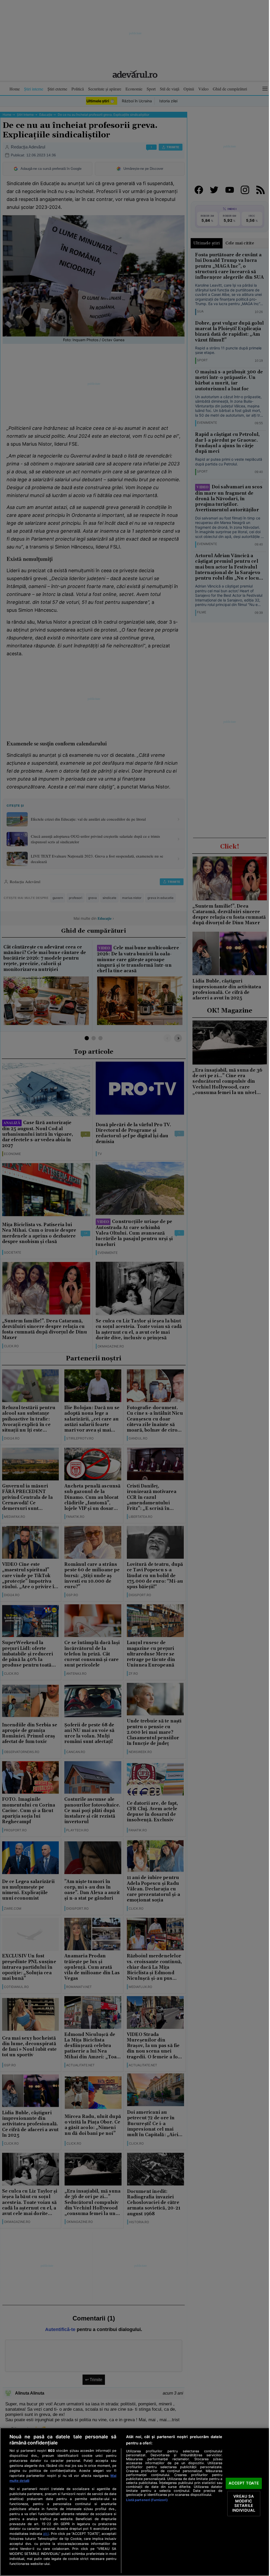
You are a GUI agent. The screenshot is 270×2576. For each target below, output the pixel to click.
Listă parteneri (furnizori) (147, 2500)
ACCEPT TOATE (244, 2483)
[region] (135, 2502)
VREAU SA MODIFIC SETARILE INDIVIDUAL (244, 2503)
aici (46, 2534)
